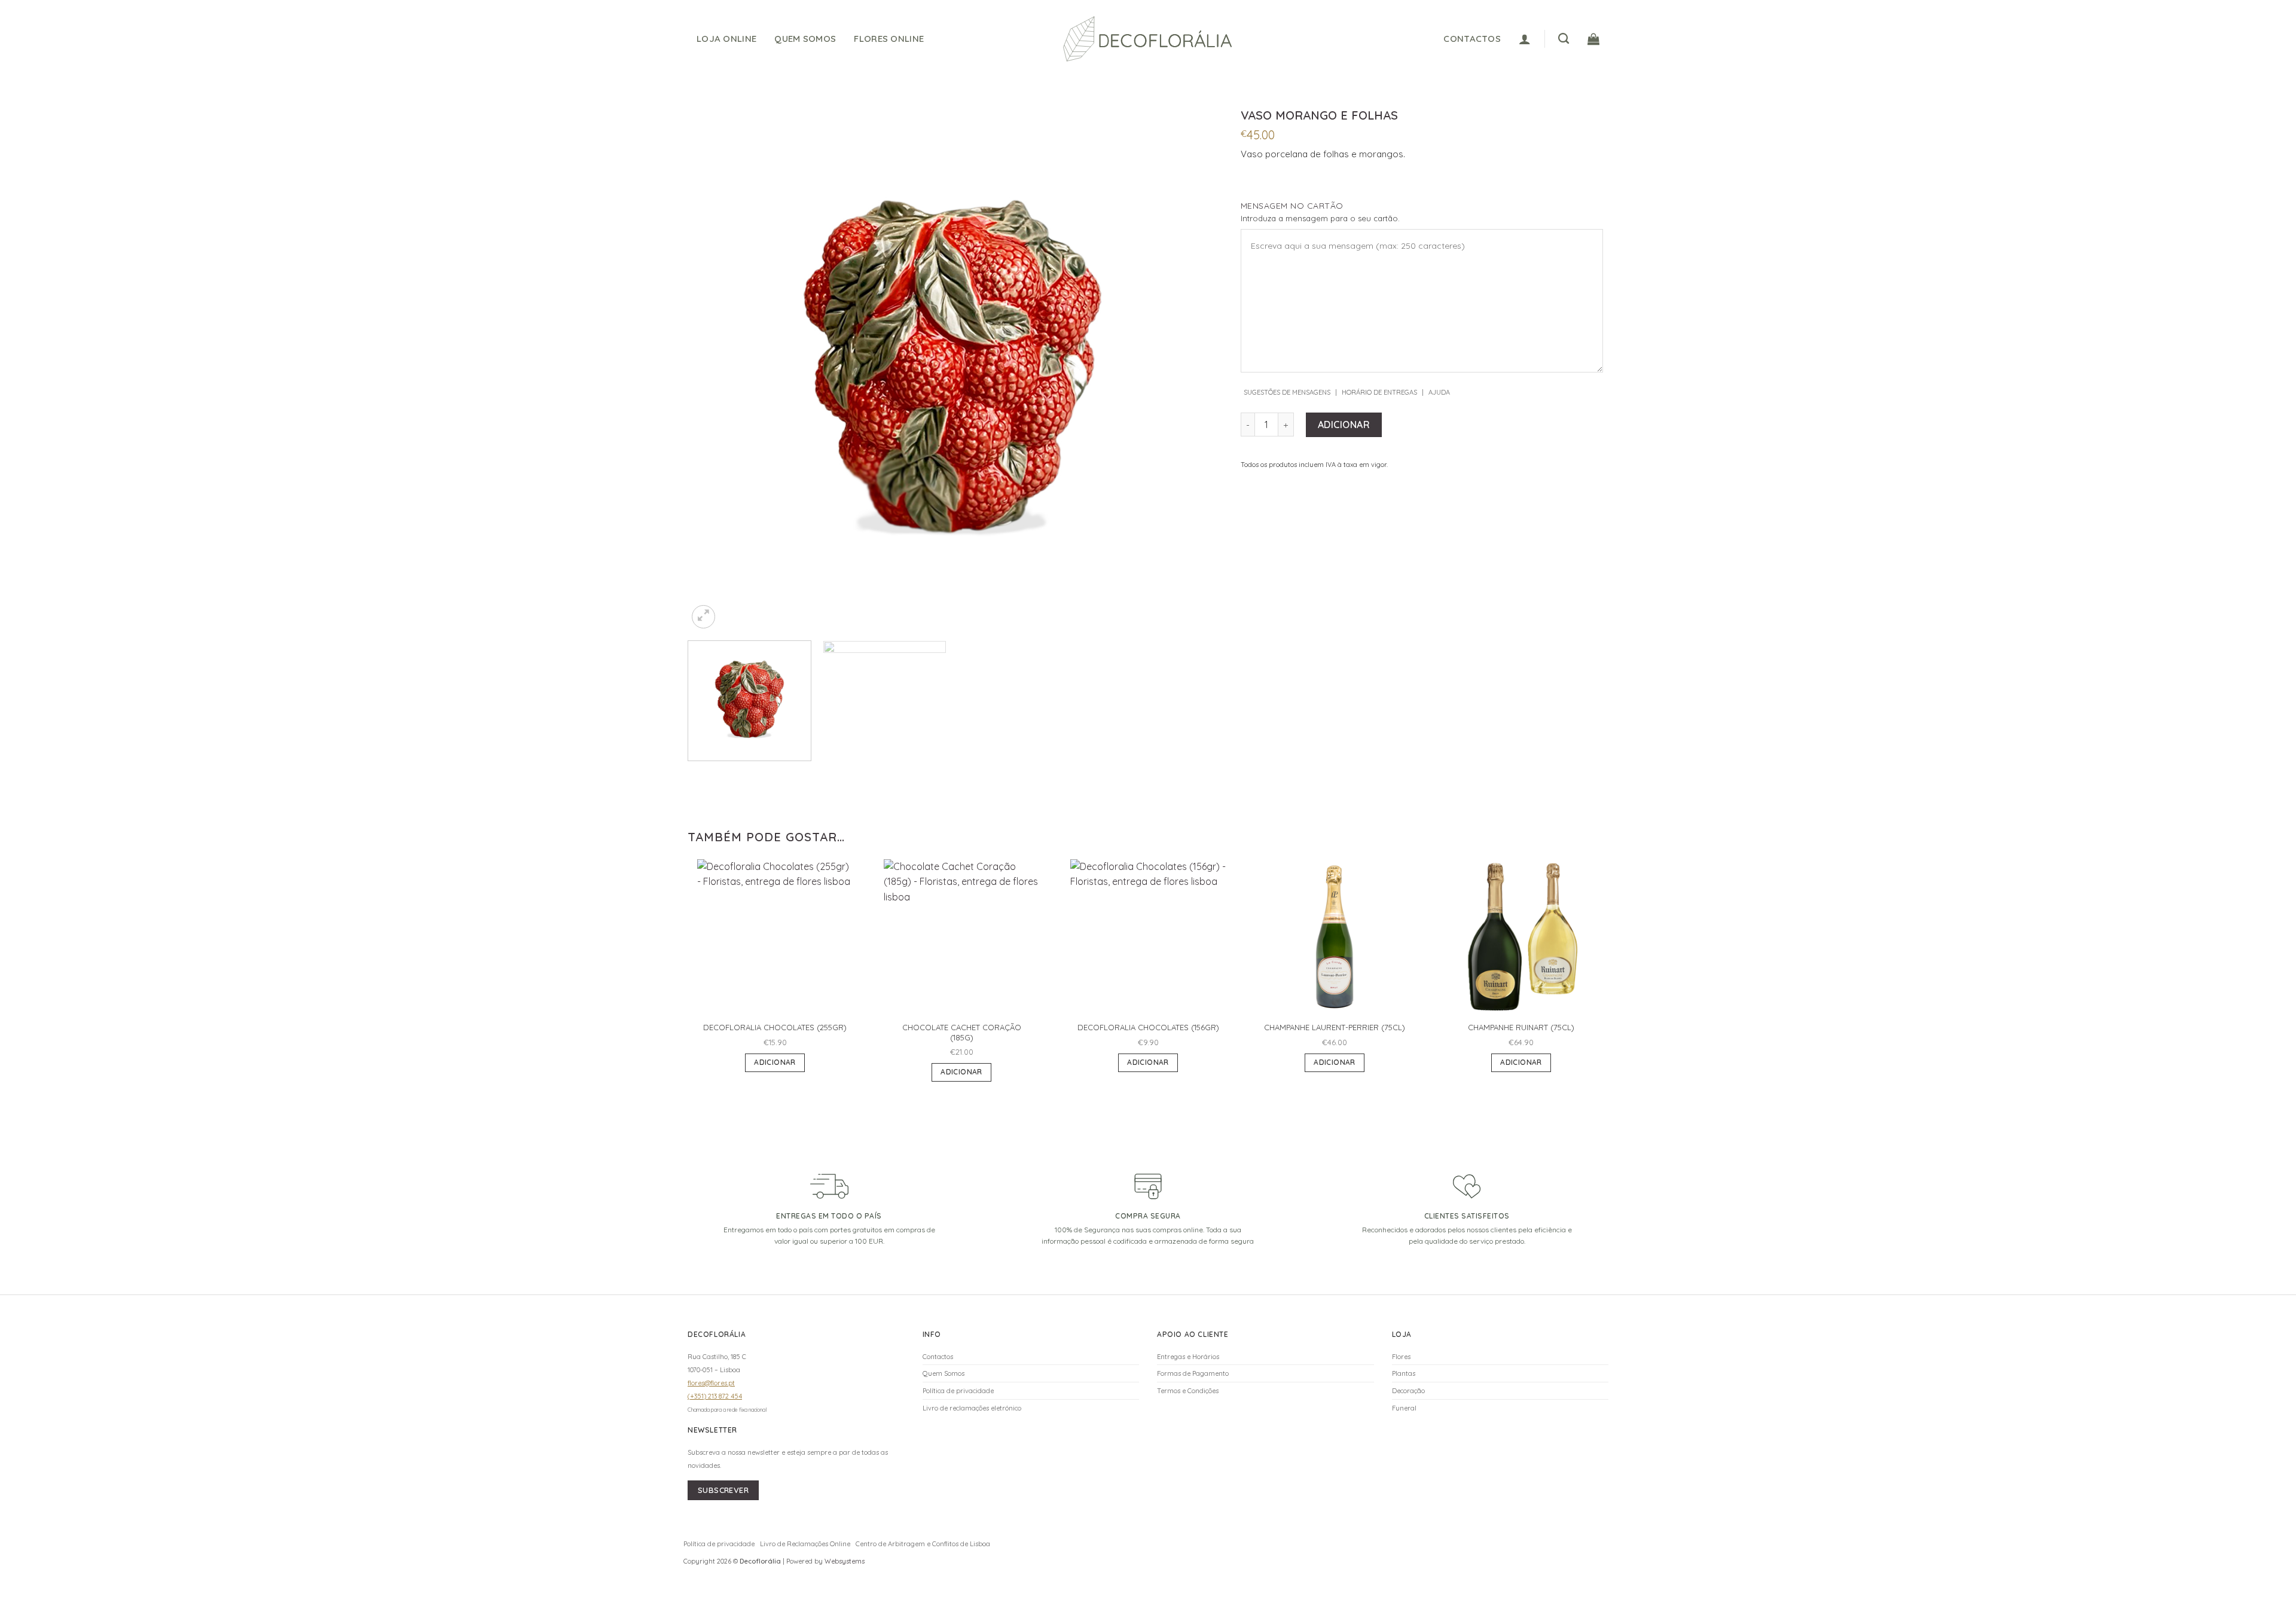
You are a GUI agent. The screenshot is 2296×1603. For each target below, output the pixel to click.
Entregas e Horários (1188, 1357)
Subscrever (723, 1490)
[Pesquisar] (1564, 39)
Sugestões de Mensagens (1287, 392)
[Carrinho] (1593, 39)
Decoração (1408, 1391)
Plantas (1404, 1373)
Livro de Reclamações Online (805, 1544)
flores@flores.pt (711, 1383)
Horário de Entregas (1379, 392)
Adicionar (1344, 425)
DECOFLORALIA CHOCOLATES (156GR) (1148, 1027)
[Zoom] (703, 617)
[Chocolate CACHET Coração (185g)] (961, 937)
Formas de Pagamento (1193, 1373)
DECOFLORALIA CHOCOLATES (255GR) (775, 1027)
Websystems (845, 1561)
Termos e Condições (1188, 1391)
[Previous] (713, 366)
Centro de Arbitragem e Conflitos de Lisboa (923, 1544)
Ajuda (1439, 392)
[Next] (1192, 366)
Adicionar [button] (775, 1062)
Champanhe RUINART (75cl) (1521, 1027)
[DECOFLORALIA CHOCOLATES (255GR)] (775, 937)
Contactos (938, 1357)
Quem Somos (805, 39)
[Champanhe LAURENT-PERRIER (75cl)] (1335, 937)
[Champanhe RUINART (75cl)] (1521, 937)
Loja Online (726, 39)
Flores (1401, 1357)
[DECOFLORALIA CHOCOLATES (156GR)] (1148, 937)
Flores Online (889, 39)
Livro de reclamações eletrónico (972, 1408)
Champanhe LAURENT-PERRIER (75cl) (1335, 1027)
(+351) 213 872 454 (715, 1396)
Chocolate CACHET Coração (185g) (962, 1032)
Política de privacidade (958, 1391)
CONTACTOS (1472, 39)
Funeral (1404, 1408)
